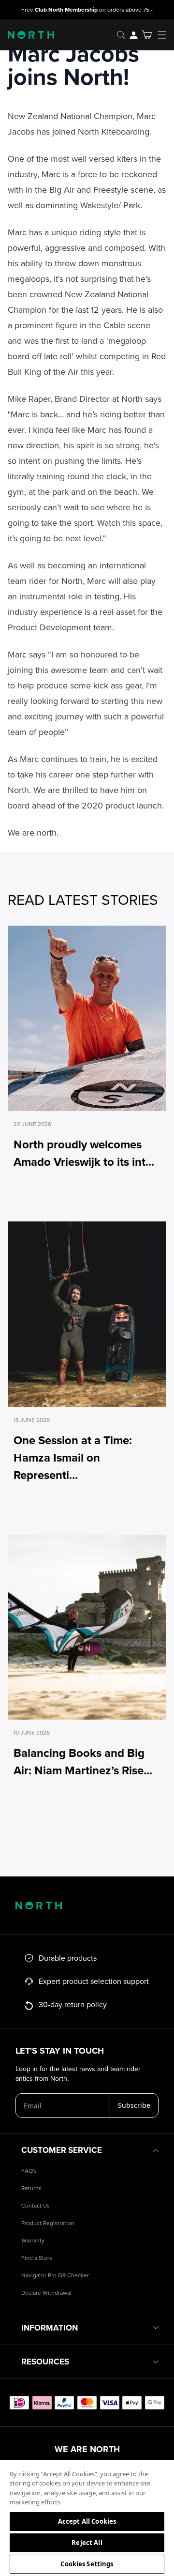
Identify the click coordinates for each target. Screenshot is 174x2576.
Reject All (87, 2543)
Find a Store (37, 2258)
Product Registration (48, 2223)
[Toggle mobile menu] (165, 35)
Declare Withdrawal (46, 2293)
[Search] (121, 35)
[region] (87, 2517)
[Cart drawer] (147, 35)
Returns (31, 2188)
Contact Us (36, 2206)
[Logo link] (27, 35)
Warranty (33, 2241)
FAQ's (29, 2171)
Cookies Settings (87, 2564)
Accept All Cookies (87, 2521)
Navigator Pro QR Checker (55, 2276)
